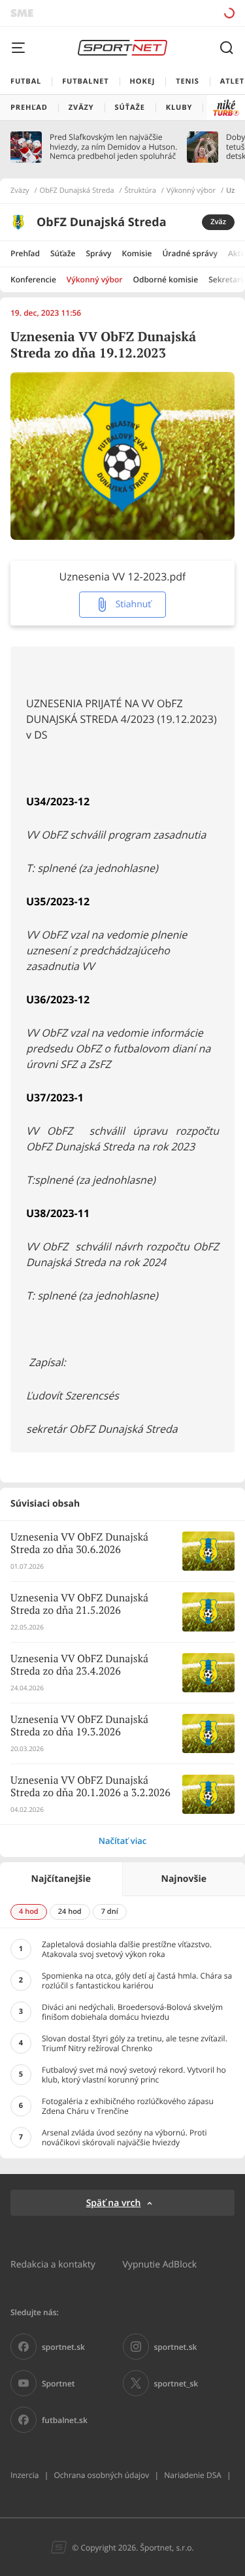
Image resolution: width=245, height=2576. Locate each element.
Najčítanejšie (61, 1879)
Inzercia (24, 2475)
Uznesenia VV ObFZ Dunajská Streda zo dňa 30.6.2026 (79, 1544)
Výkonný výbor (191, 191)
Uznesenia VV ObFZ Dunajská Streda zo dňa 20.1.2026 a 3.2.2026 (90, 1787)
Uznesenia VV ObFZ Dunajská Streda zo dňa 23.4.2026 (79, 1665)
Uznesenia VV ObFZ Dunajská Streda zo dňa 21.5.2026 (79, 1605)
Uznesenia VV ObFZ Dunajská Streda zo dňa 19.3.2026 (79, 1726)
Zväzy (20, 191)
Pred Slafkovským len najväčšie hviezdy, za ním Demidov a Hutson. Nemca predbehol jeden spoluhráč (113, 147)
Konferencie (33, 279)
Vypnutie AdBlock (160, 2264)
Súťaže (63, 253)
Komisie (137, 253)
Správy (98, 253)
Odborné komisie (165, 279)
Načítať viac (123, 1841)
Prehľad (25, 253)
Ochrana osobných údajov (101, 2475)
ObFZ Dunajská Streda (77, 191)
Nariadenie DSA (193, 2475)
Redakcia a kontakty (53, 2264)
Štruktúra (140, 191)
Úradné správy (189, 253)
